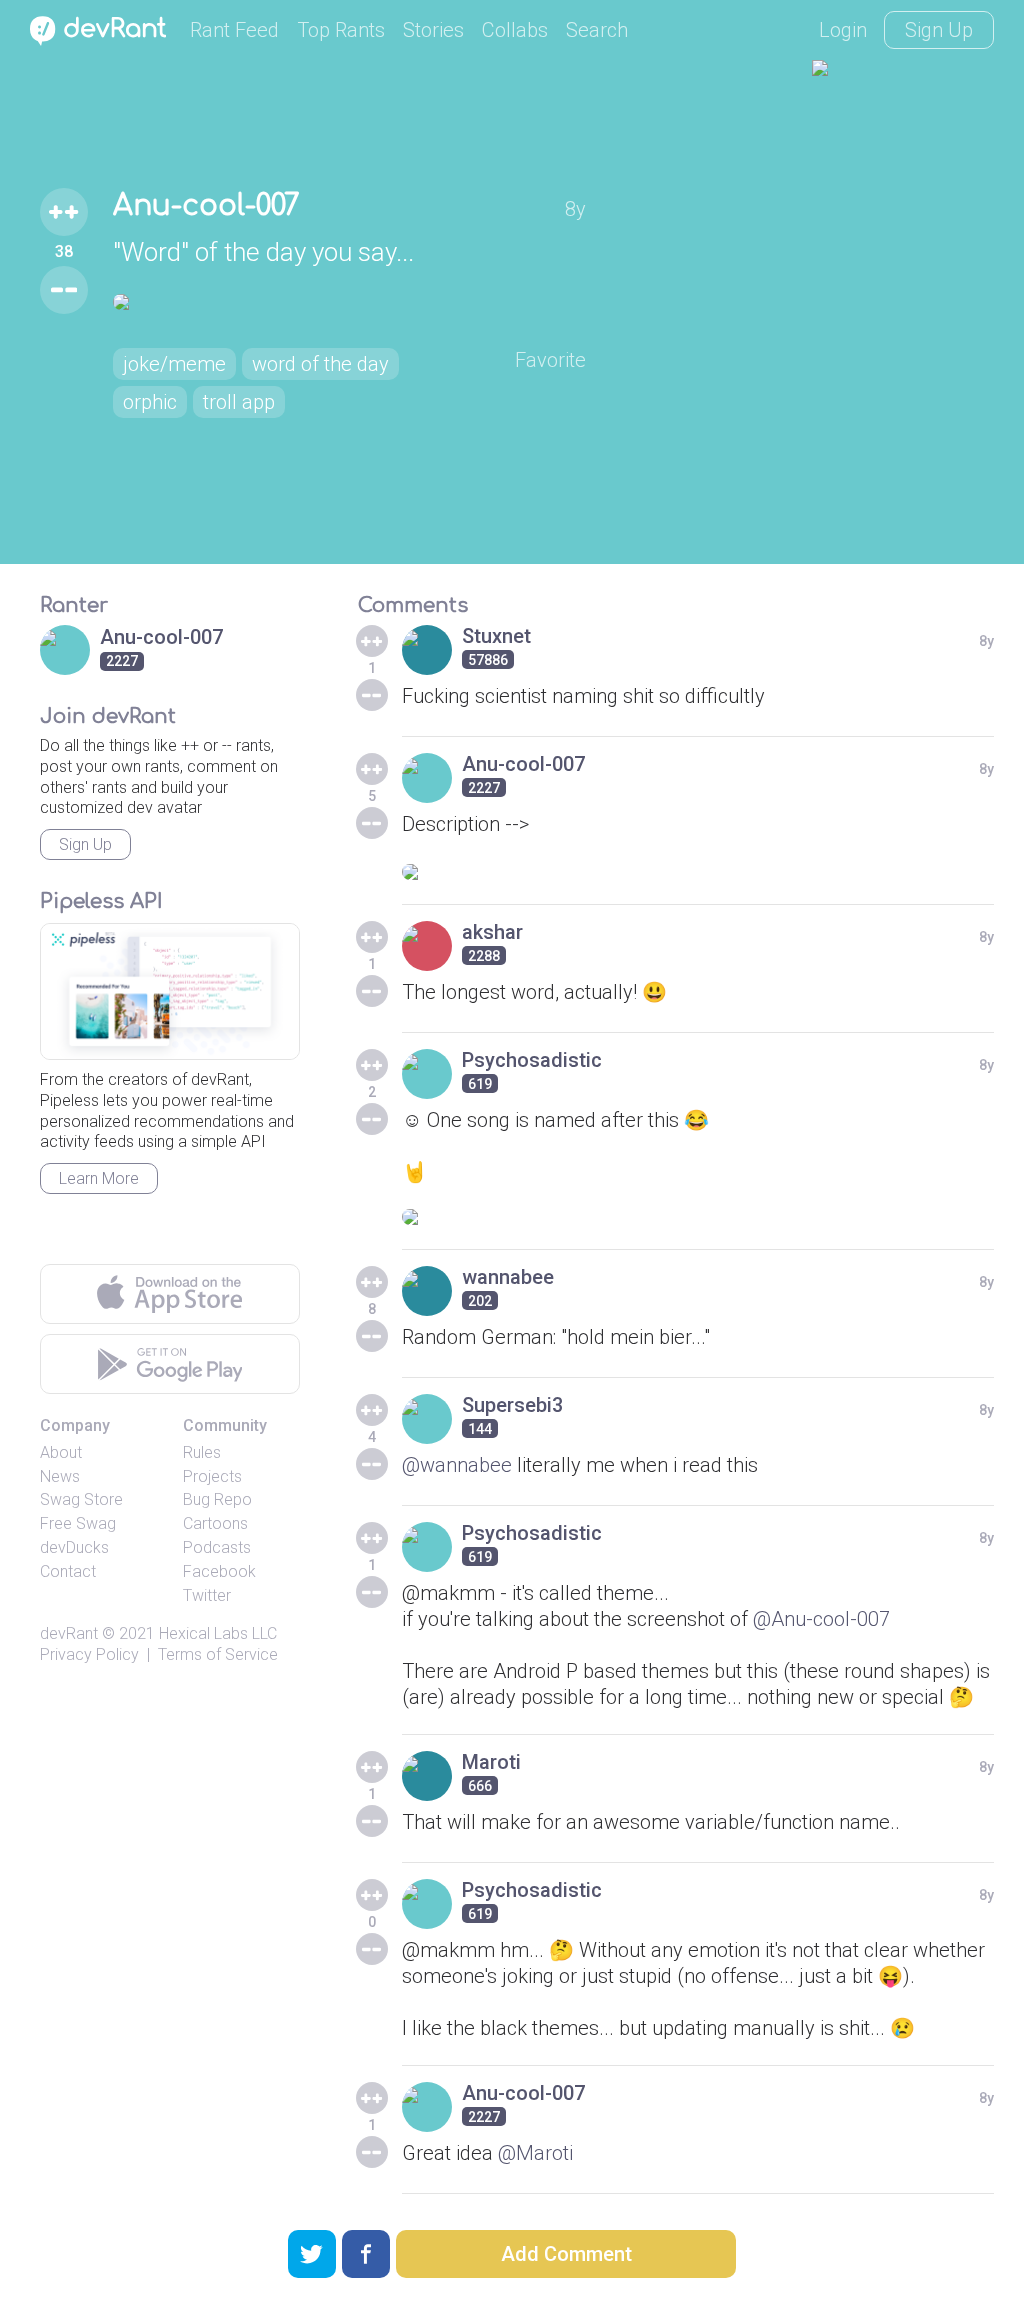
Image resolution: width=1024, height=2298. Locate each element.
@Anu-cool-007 (821, 1619)
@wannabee (457, 1465)
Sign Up (939, 30)
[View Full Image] (349, 302)
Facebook (219, 1571)
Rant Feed (234, 30)
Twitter (207, 1595)
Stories (433, 30)
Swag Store (81, 1499)
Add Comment (566, 2254)
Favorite (550, 360)
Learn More (99, 1178)
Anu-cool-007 (206, 206)
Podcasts (217, 1547)
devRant (69, 1633)
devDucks (74, 1547)
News (60, 1476)
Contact (68, 1571)
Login (843, 30)
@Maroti (535, 2153)
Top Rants (341, 30)
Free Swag (78, 1523)
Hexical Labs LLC (218, 1633)
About (61, 1452)
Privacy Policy (89, 1654)
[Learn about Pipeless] (170, 991)
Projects (212, 1476)
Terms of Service (218, 1654)
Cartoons (215, 1523)
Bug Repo (217, 1499)
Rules (202, 1452)
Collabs (515, 30)
